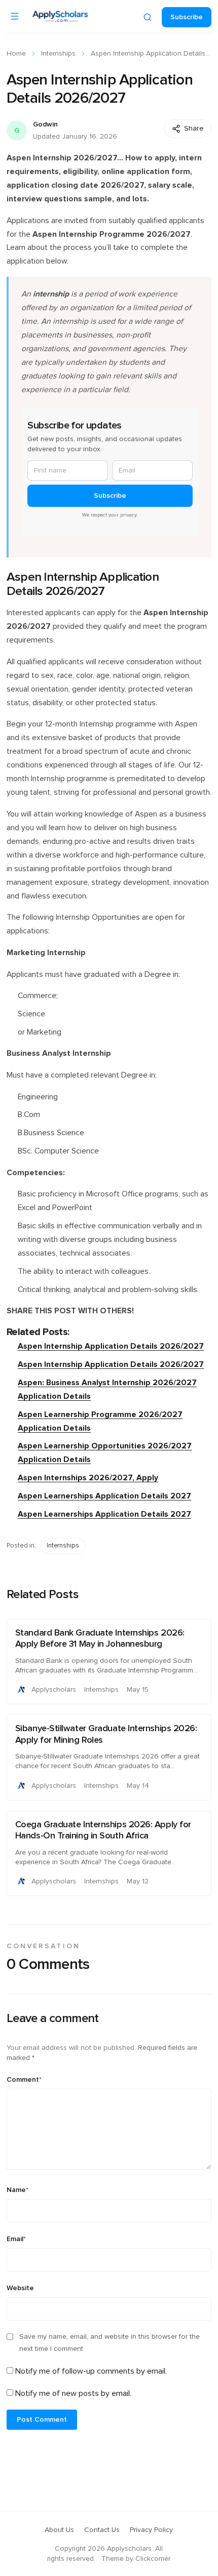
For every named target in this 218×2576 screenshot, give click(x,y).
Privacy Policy (151, 2530)
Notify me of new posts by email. (73, 2393)
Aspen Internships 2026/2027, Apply (88, 1478)
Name (17, 2190)
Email (16, 2239)
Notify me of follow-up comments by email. (91, 2371)
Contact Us (102, 2530)
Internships (58, 54)
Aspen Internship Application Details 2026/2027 (111, 1346)
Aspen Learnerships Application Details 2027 (104, 1496)
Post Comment (42, 2420)
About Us (59, 2530)
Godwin (45, 124)
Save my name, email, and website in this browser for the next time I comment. (110, 2343)
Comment (24, 2080)
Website (20, 2288)
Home (16, 54)
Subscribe (187, 17)
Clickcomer (153, 2559)
